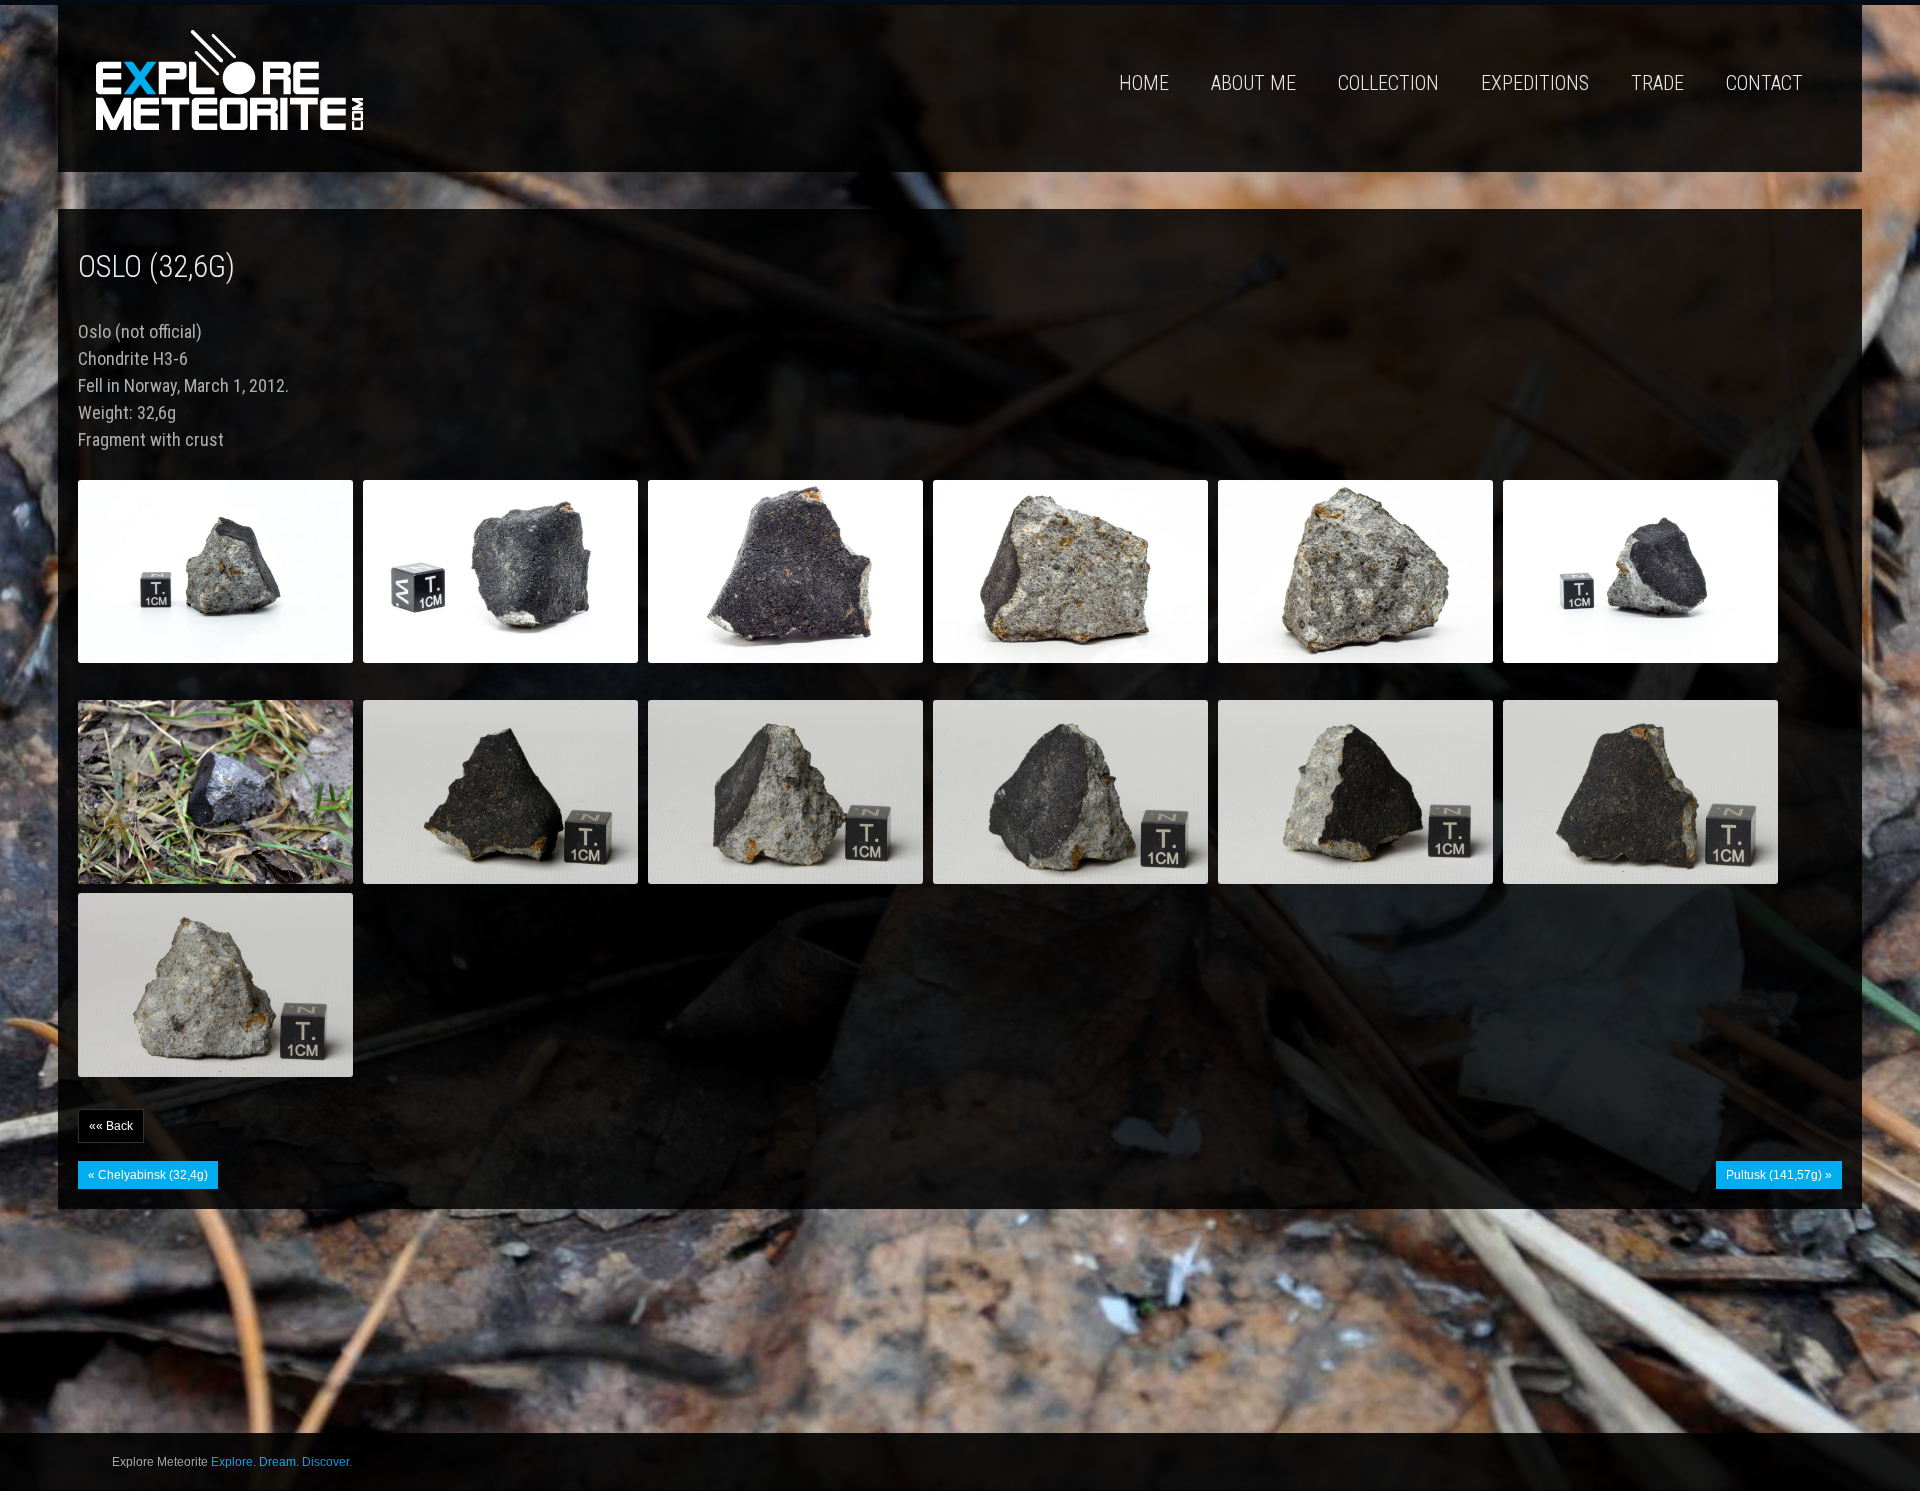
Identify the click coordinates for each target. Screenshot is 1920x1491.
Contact (1764, 83)
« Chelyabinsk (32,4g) (148, 1175)
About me (1253, 83)
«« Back (111, 1126)
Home (1144, 83)
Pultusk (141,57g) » (1779, 1175)
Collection (1388, 83)
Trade (1657, 83)
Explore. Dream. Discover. (281, 1462)
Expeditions (1535, 83)
